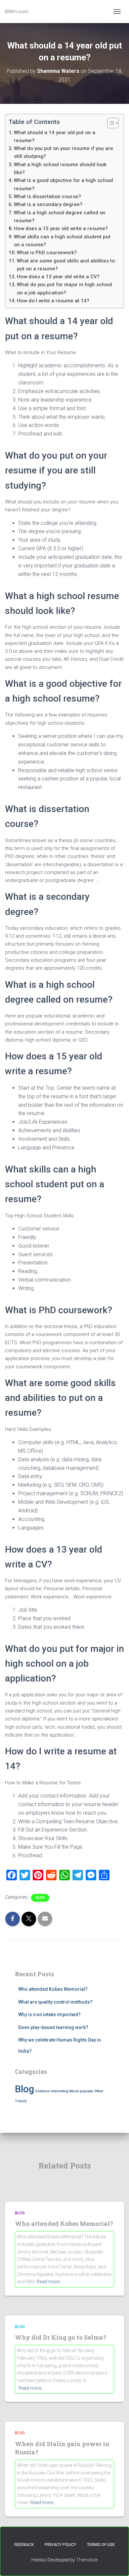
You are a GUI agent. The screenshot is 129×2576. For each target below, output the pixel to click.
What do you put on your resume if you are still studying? (64, 152)
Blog (40, 1898)
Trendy (21, 2101)
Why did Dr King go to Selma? (61, 2337)
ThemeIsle (87, 2560)
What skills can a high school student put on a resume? (62, 241)
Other (99, 2091)
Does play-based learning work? (53, 2027)
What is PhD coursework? (47, 253)
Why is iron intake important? (49, 2015)
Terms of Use (101, 2545)
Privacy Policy (60, 2545)
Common (43, 2091)
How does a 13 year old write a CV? (58, 277)
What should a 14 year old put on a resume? (55, 136)
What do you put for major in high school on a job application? (64, 288)
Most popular (81, 2091)
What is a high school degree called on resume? (60, 217)
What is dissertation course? (47, 197)
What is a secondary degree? (48, 204)
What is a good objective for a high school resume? (64, 184)
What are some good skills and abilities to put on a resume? (66, 265)
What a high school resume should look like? (60, 168)
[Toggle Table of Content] (110, 123)
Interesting (60, 2091)
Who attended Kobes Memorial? (53, 1989)
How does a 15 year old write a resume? (61, 228)
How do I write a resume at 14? (53, 301)
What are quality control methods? (55, 2002)
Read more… (50, 2282)
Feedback (24, 2545)
